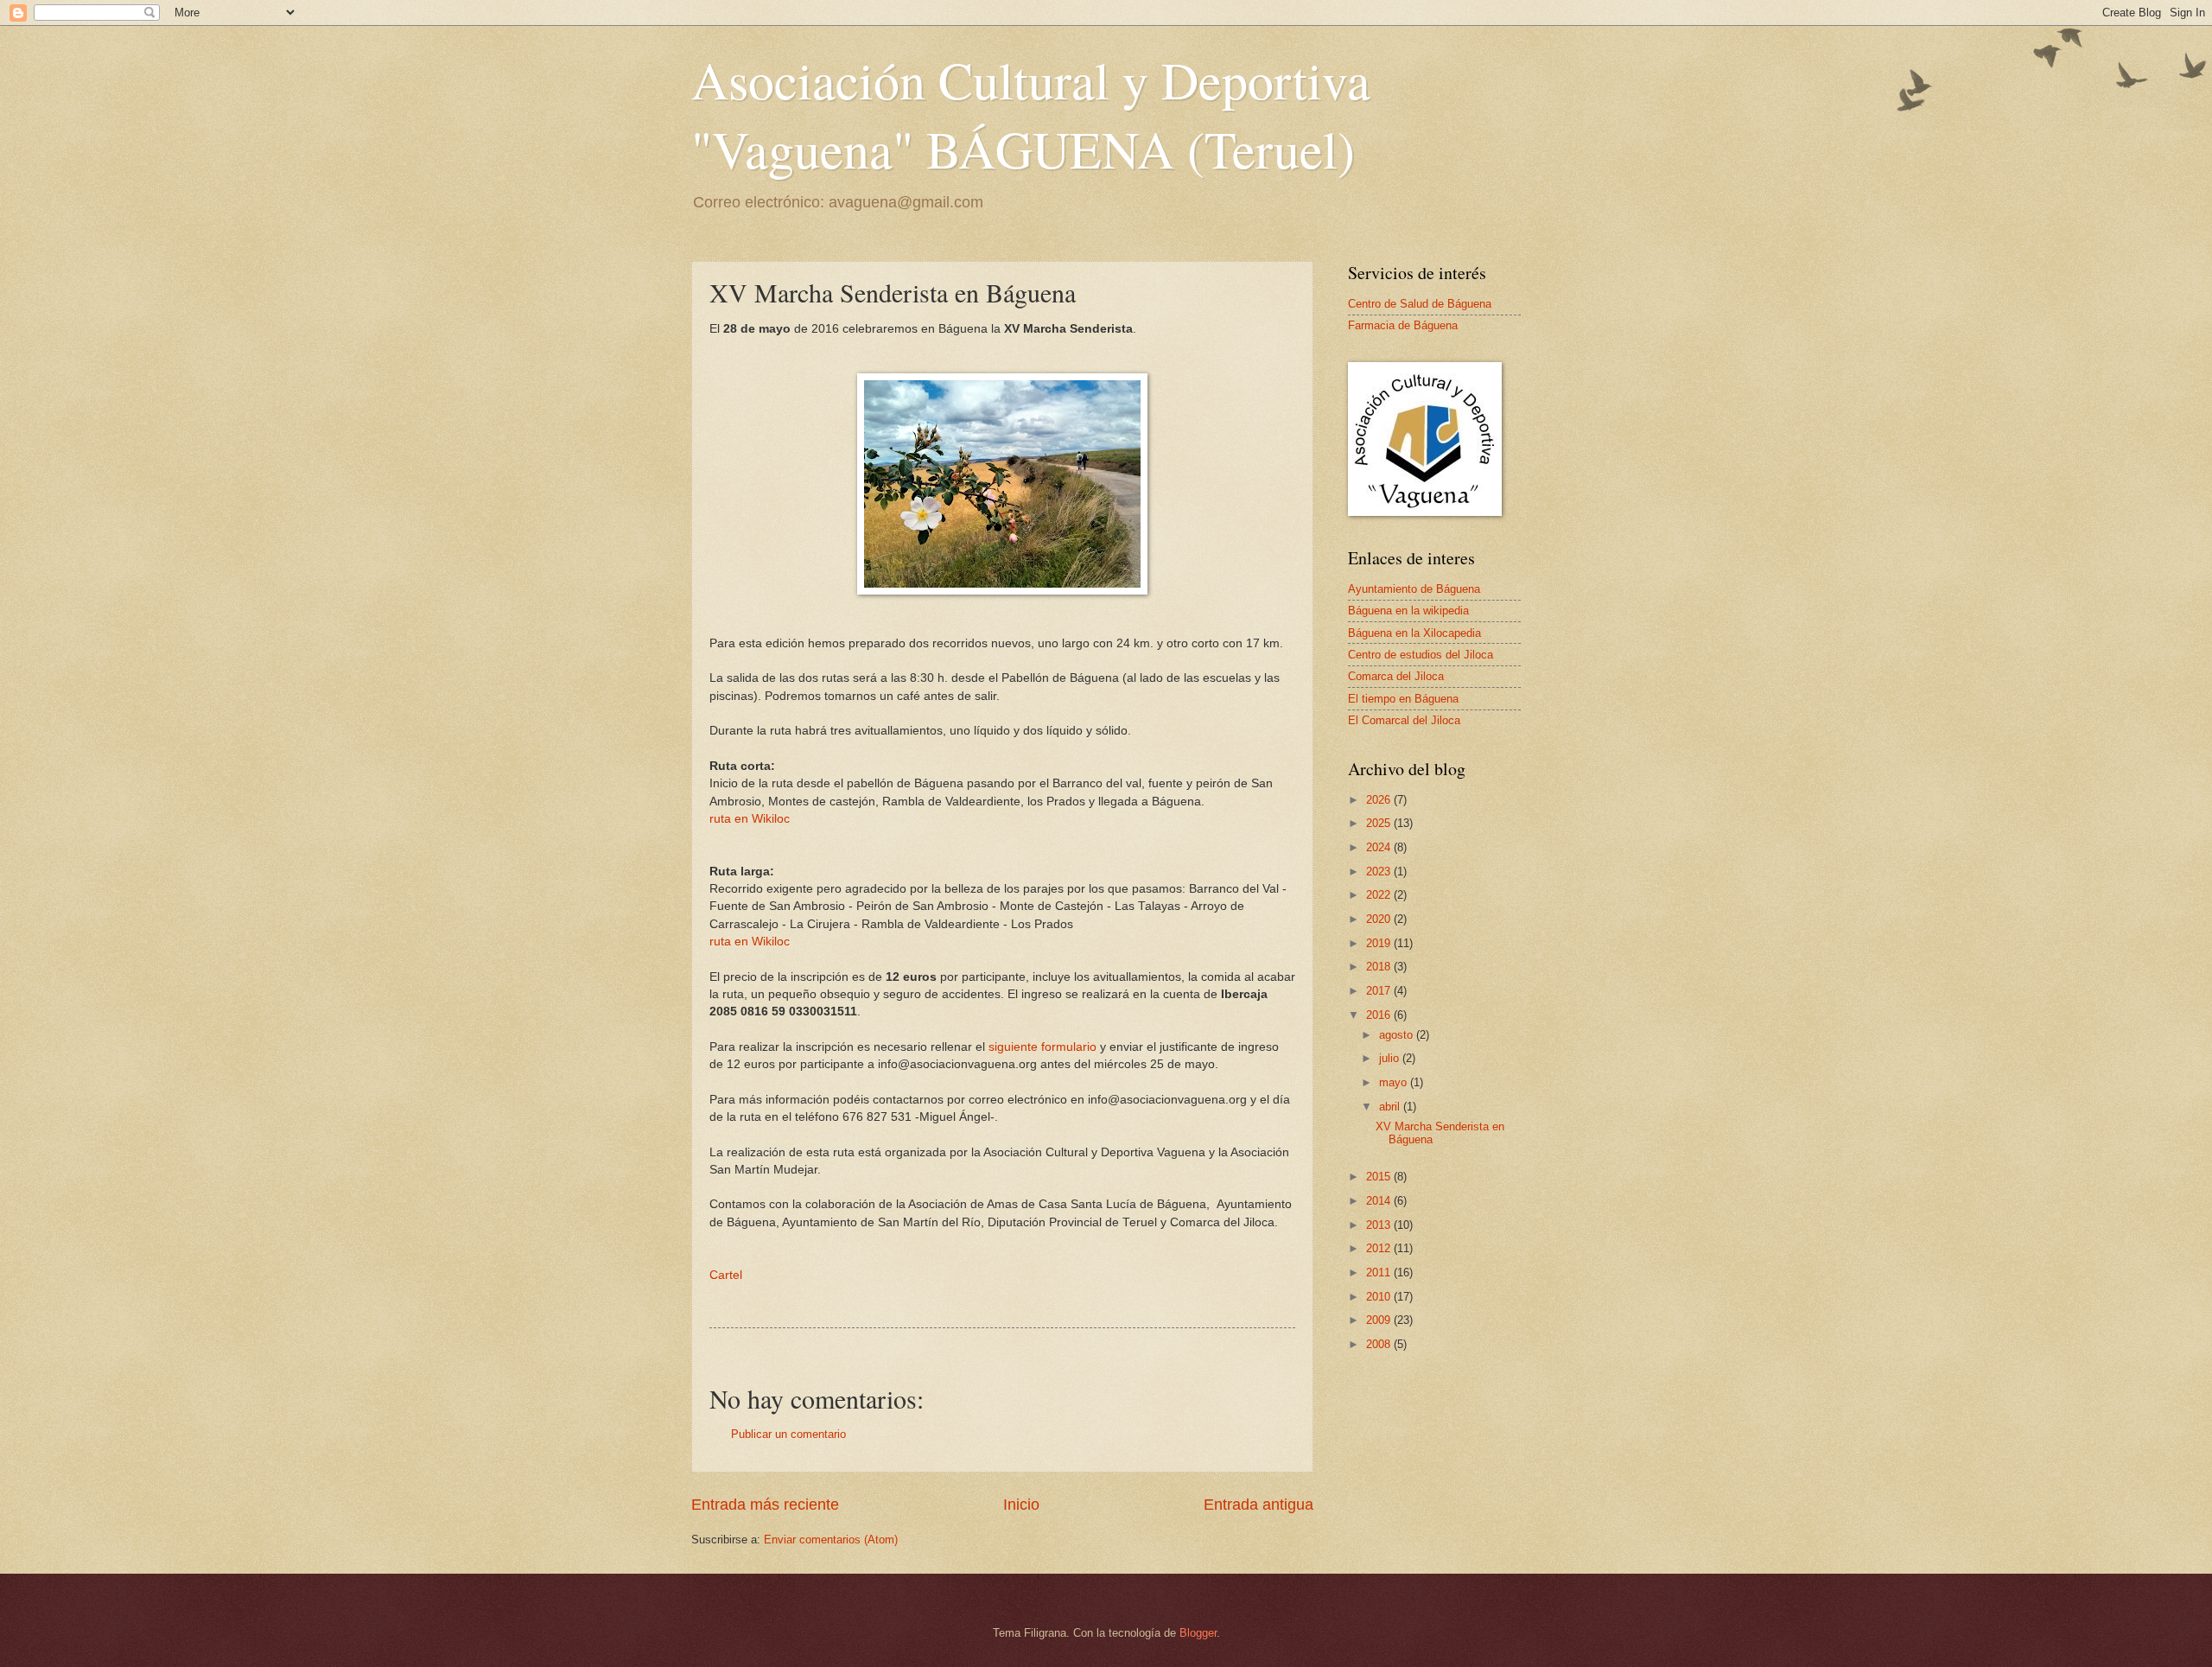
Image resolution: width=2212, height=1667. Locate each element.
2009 (1380, 1320)
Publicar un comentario (788, 1434)
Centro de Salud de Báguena (1420, 304)
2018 (1380, 967)
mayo (1395, 1082)
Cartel (726, 1275)
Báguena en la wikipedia (1408, 611)
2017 (1380, 991)
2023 (1380, 872)
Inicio (1021, 1505)
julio (1391, 1058)
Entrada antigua (1259, 1505)
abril (1391, 1107)
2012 (1380, 1248)
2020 (1380, 919)
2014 (1380, 1201)
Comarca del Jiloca (1396, 676)
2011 (1380, 1273)
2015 (1380, 1177)
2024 (1380, 847)
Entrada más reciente (765, 1505)
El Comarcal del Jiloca (1404, 720)
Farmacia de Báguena (1403, 325)
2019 (1380, 943)
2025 (1380, 823)
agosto (1398, 1035)
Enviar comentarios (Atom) (831, 1540)
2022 (1380, 895)
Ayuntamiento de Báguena (1414, 589)
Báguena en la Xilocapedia (1414, 633)
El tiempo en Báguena (1403, 699)
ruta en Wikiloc (750, 819)
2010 (1380, 1297)
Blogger (1198, 1633)
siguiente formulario (1042, 1047)
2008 (1380, 1344)
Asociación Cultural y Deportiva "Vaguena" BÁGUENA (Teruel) (1031, 114)
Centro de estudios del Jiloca (1421, 655)
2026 (1380, 800)
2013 (1380, 1225)
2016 (1380, 1015)
